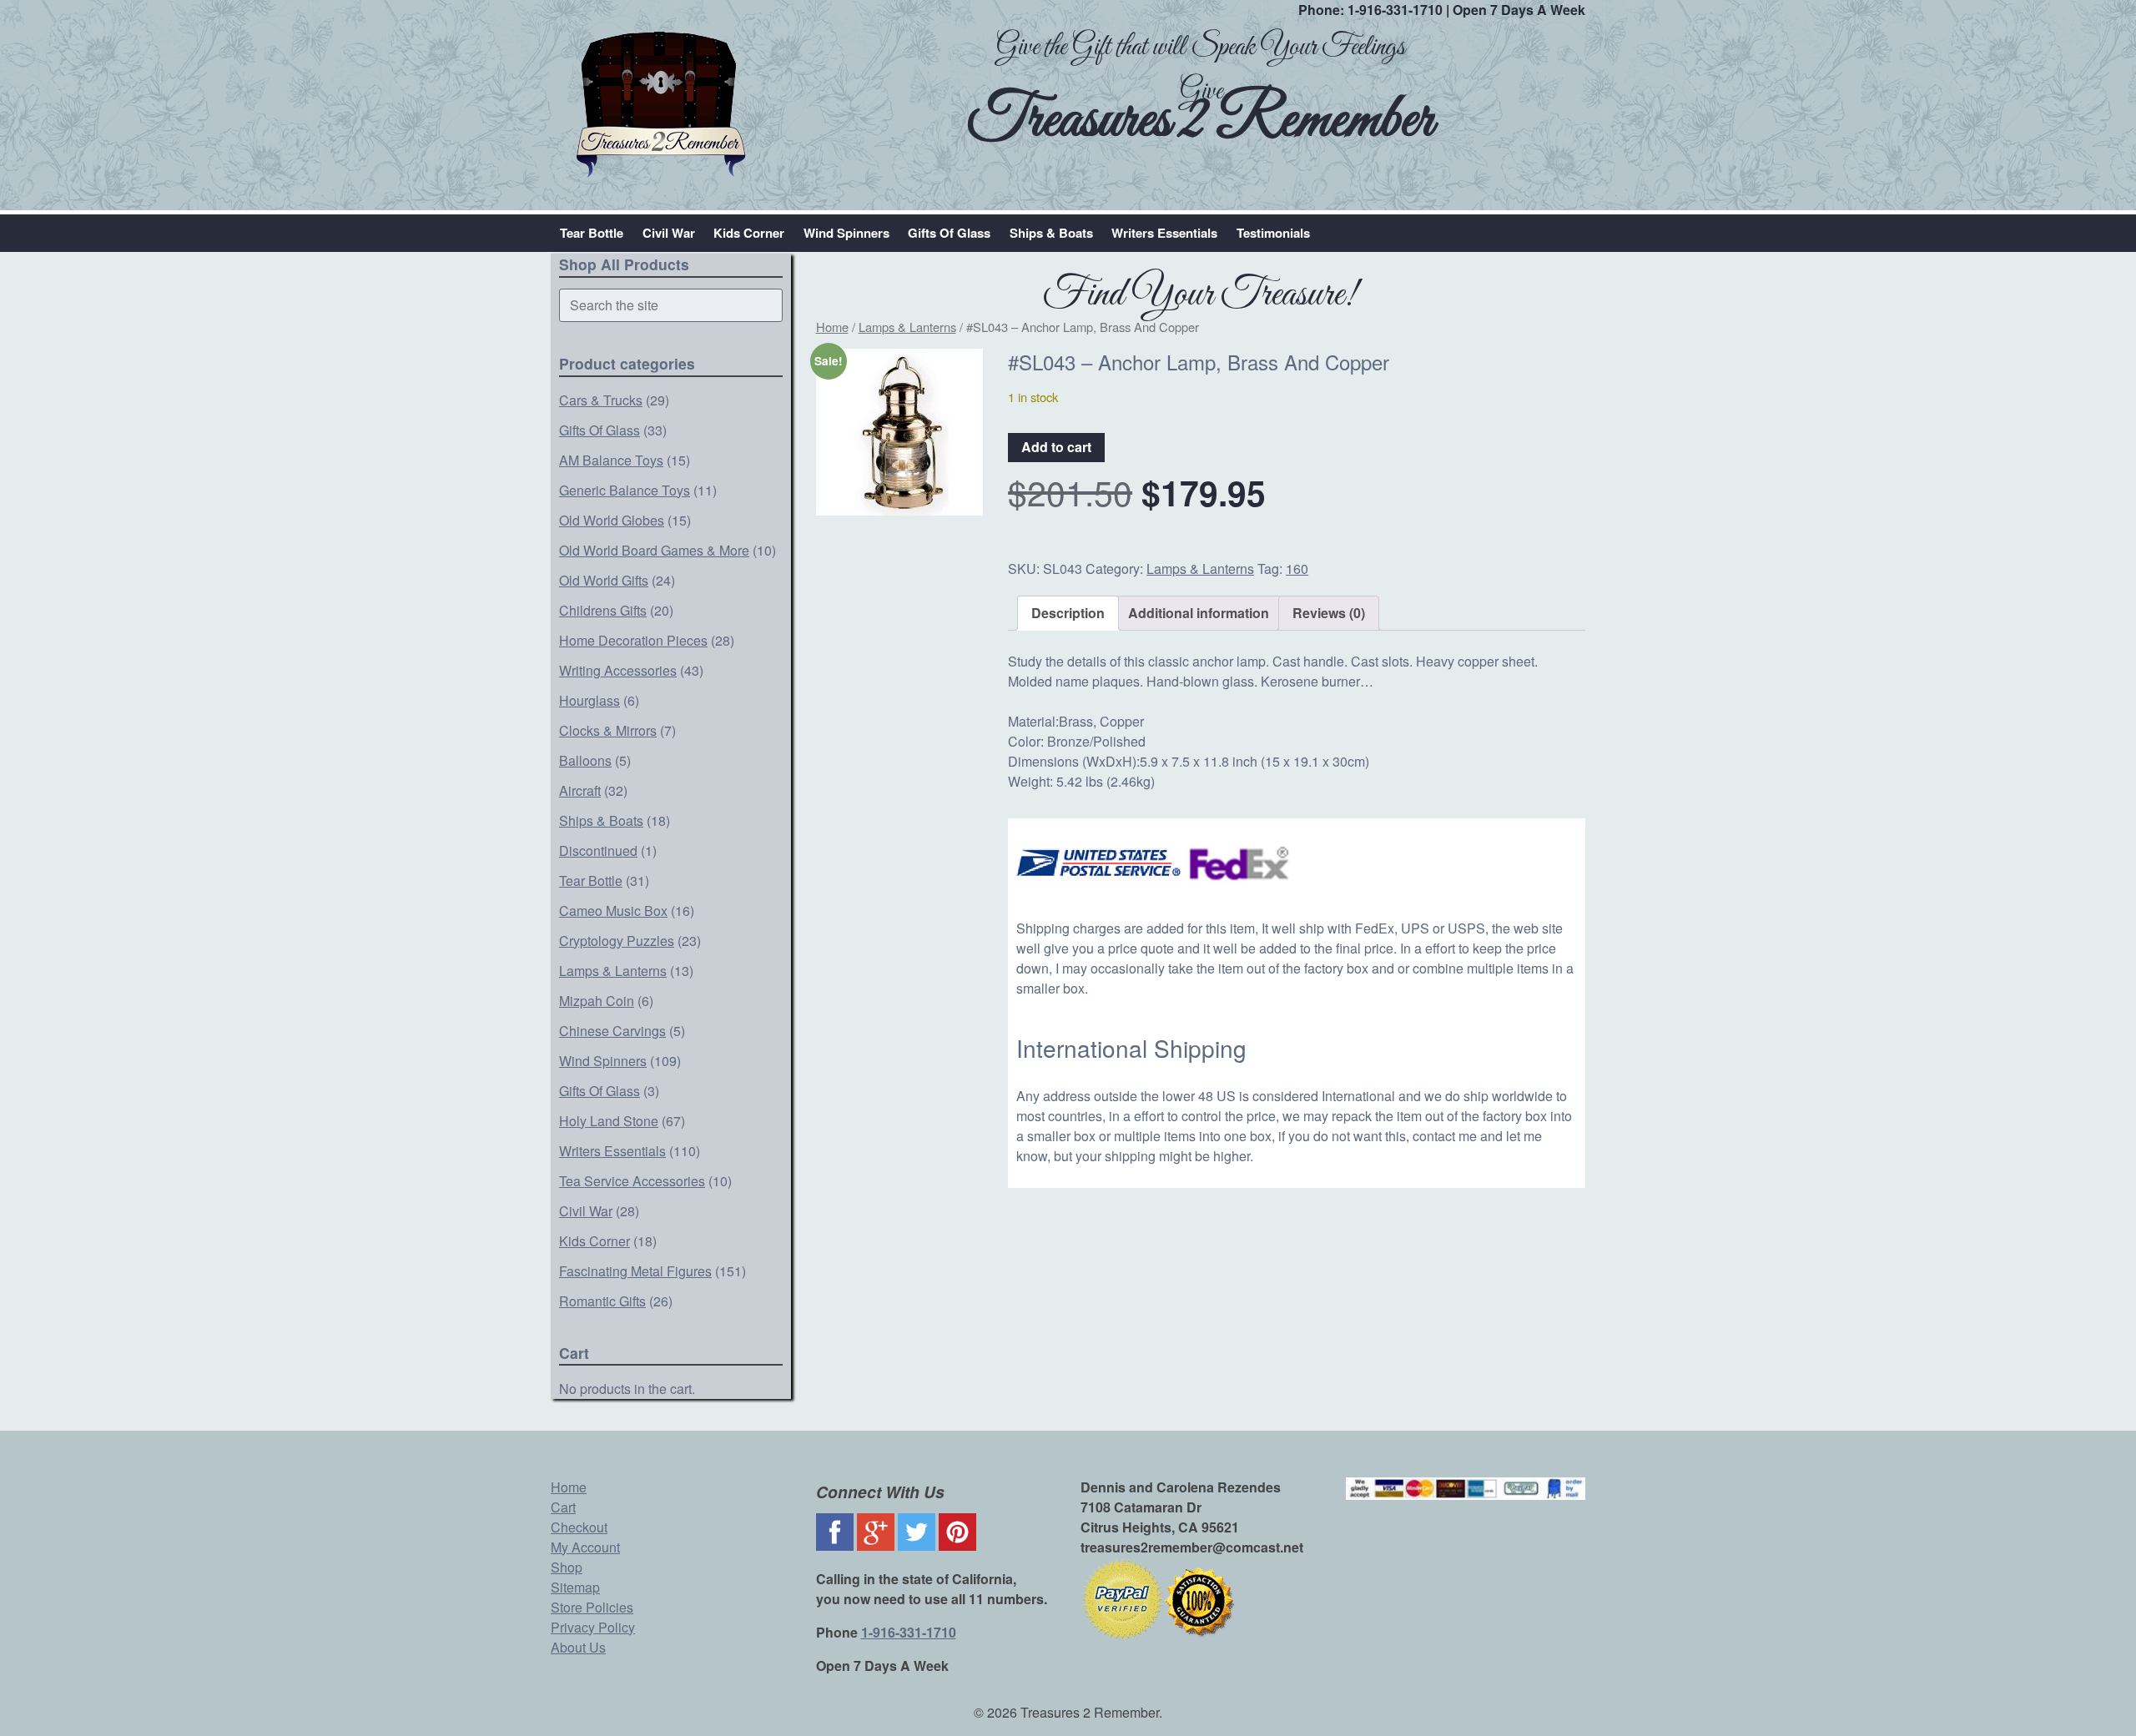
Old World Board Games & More (654, 550)
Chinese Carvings (612, 1031)
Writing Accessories (618, 670)
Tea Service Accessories (632, 1181)
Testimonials (1273, 233)
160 (1297, 569)
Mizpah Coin (597, 1001)
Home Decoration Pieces (633, 640)
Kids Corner (749, 233)
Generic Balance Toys (625, 490)
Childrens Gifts (603, 610)
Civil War (669, 233)
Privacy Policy (593, 1627)
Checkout (579, 1527)
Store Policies (592, 1607)
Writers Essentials (1164, 233)
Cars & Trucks (601, 400)
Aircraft (580, 790)
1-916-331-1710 (1395, 10)
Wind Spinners (846, 233)
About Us (578, 1647)
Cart (563, 1507)
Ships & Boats (1051, 233)
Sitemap (575, 1587)
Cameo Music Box (613, 911)
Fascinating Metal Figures (635, 1271)
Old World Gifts (604, 580)
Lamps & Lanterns (613, 971)
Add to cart (1056, 447)
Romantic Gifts (602, 1301)
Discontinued (598, 850)
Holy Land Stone (609, 1121)
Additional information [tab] (1199, 613)
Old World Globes (612, 520)
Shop (567, 1567)
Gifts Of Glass (949, 233)
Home (832, 327)
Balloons (585, 760)
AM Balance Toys (611, 460)
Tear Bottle (592, 233)
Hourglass (589, 700)
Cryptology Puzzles (617, 941)
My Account (585, 1547)
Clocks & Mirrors (608, 730)
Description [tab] (1068, 613)
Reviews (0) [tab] (1329, 613)
